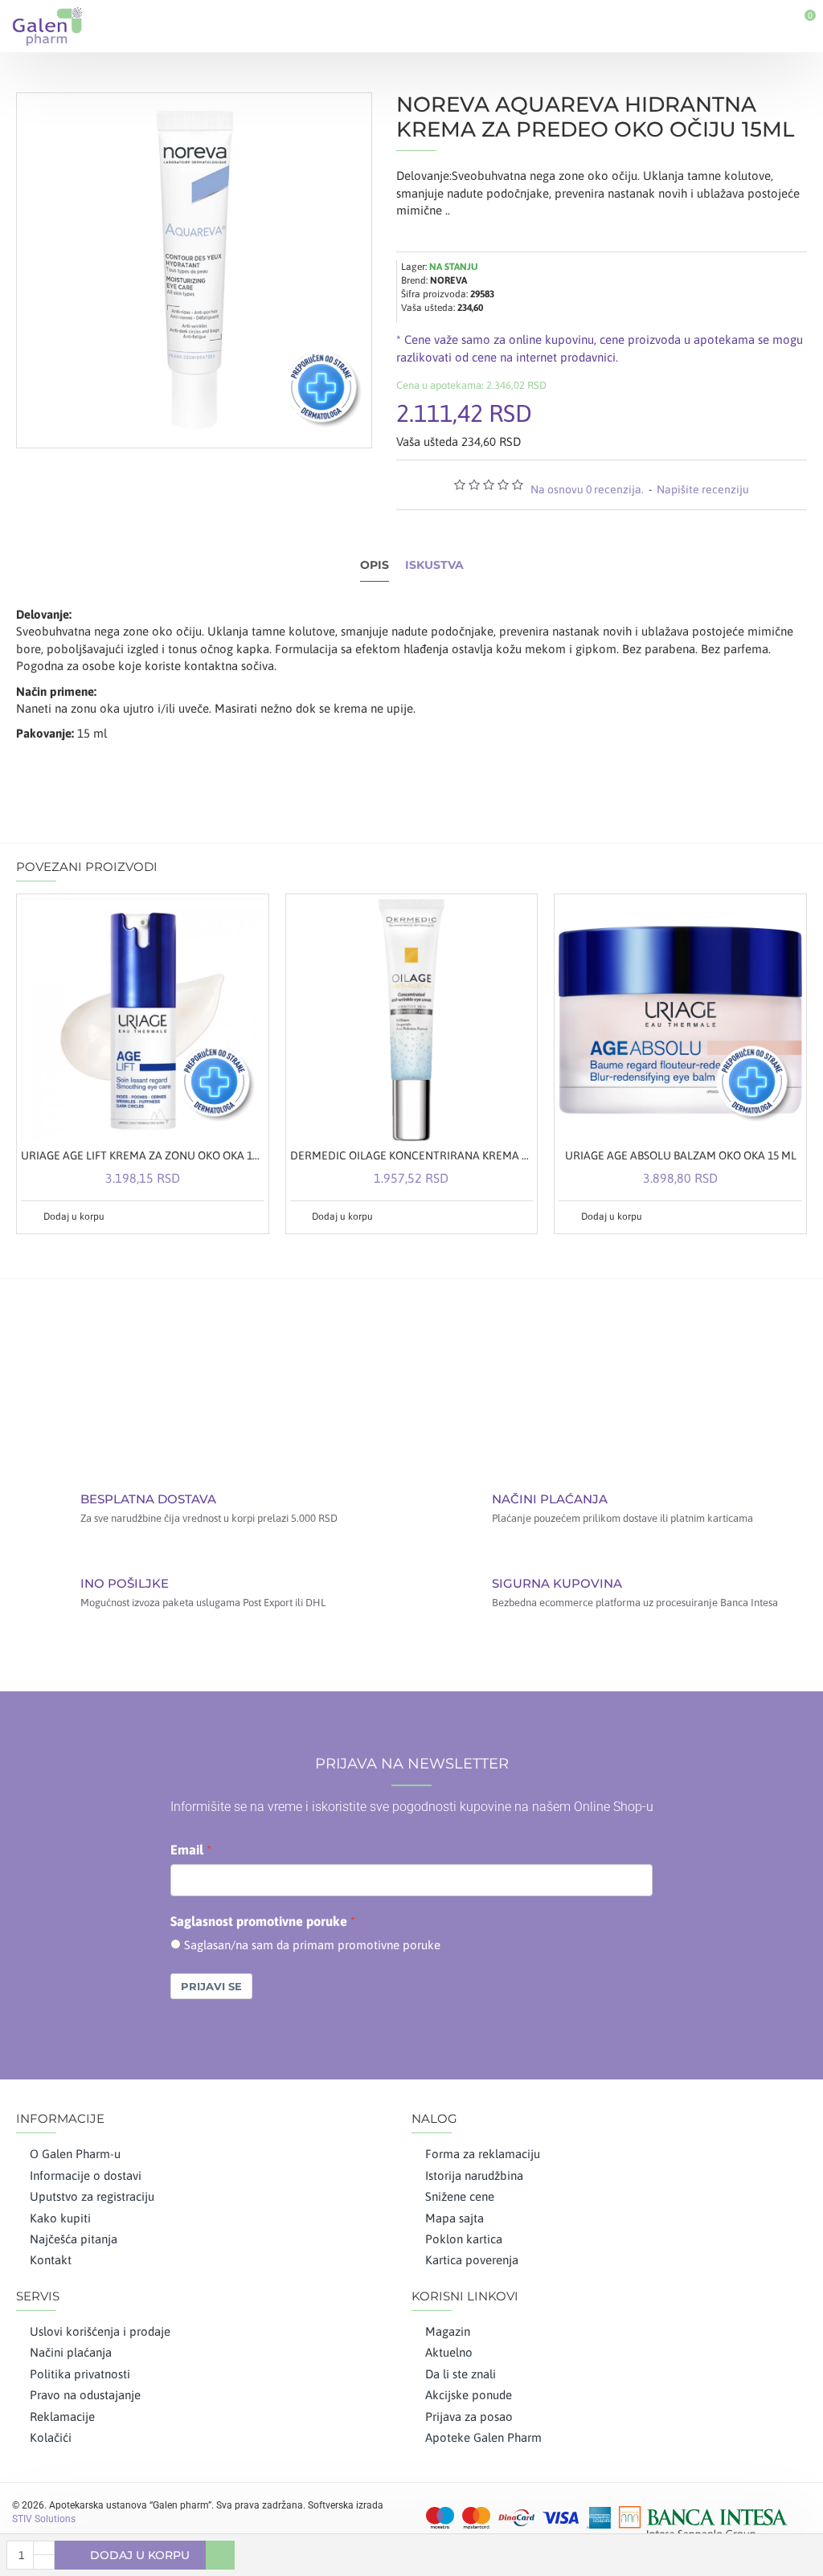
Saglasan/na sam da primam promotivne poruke (312, 1945)
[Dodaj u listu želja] (232, 1216)
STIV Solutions (44, 2519)
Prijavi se (211, 1986)
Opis (375, 565)
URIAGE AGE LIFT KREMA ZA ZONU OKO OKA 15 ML (143, 1155)
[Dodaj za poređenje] (251, 1216)
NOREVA (448, 280)
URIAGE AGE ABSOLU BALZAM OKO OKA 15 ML (681, 1155)
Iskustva (434, 565)
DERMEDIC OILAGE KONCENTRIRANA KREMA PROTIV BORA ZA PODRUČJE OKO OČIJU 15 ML (412, 1155)
